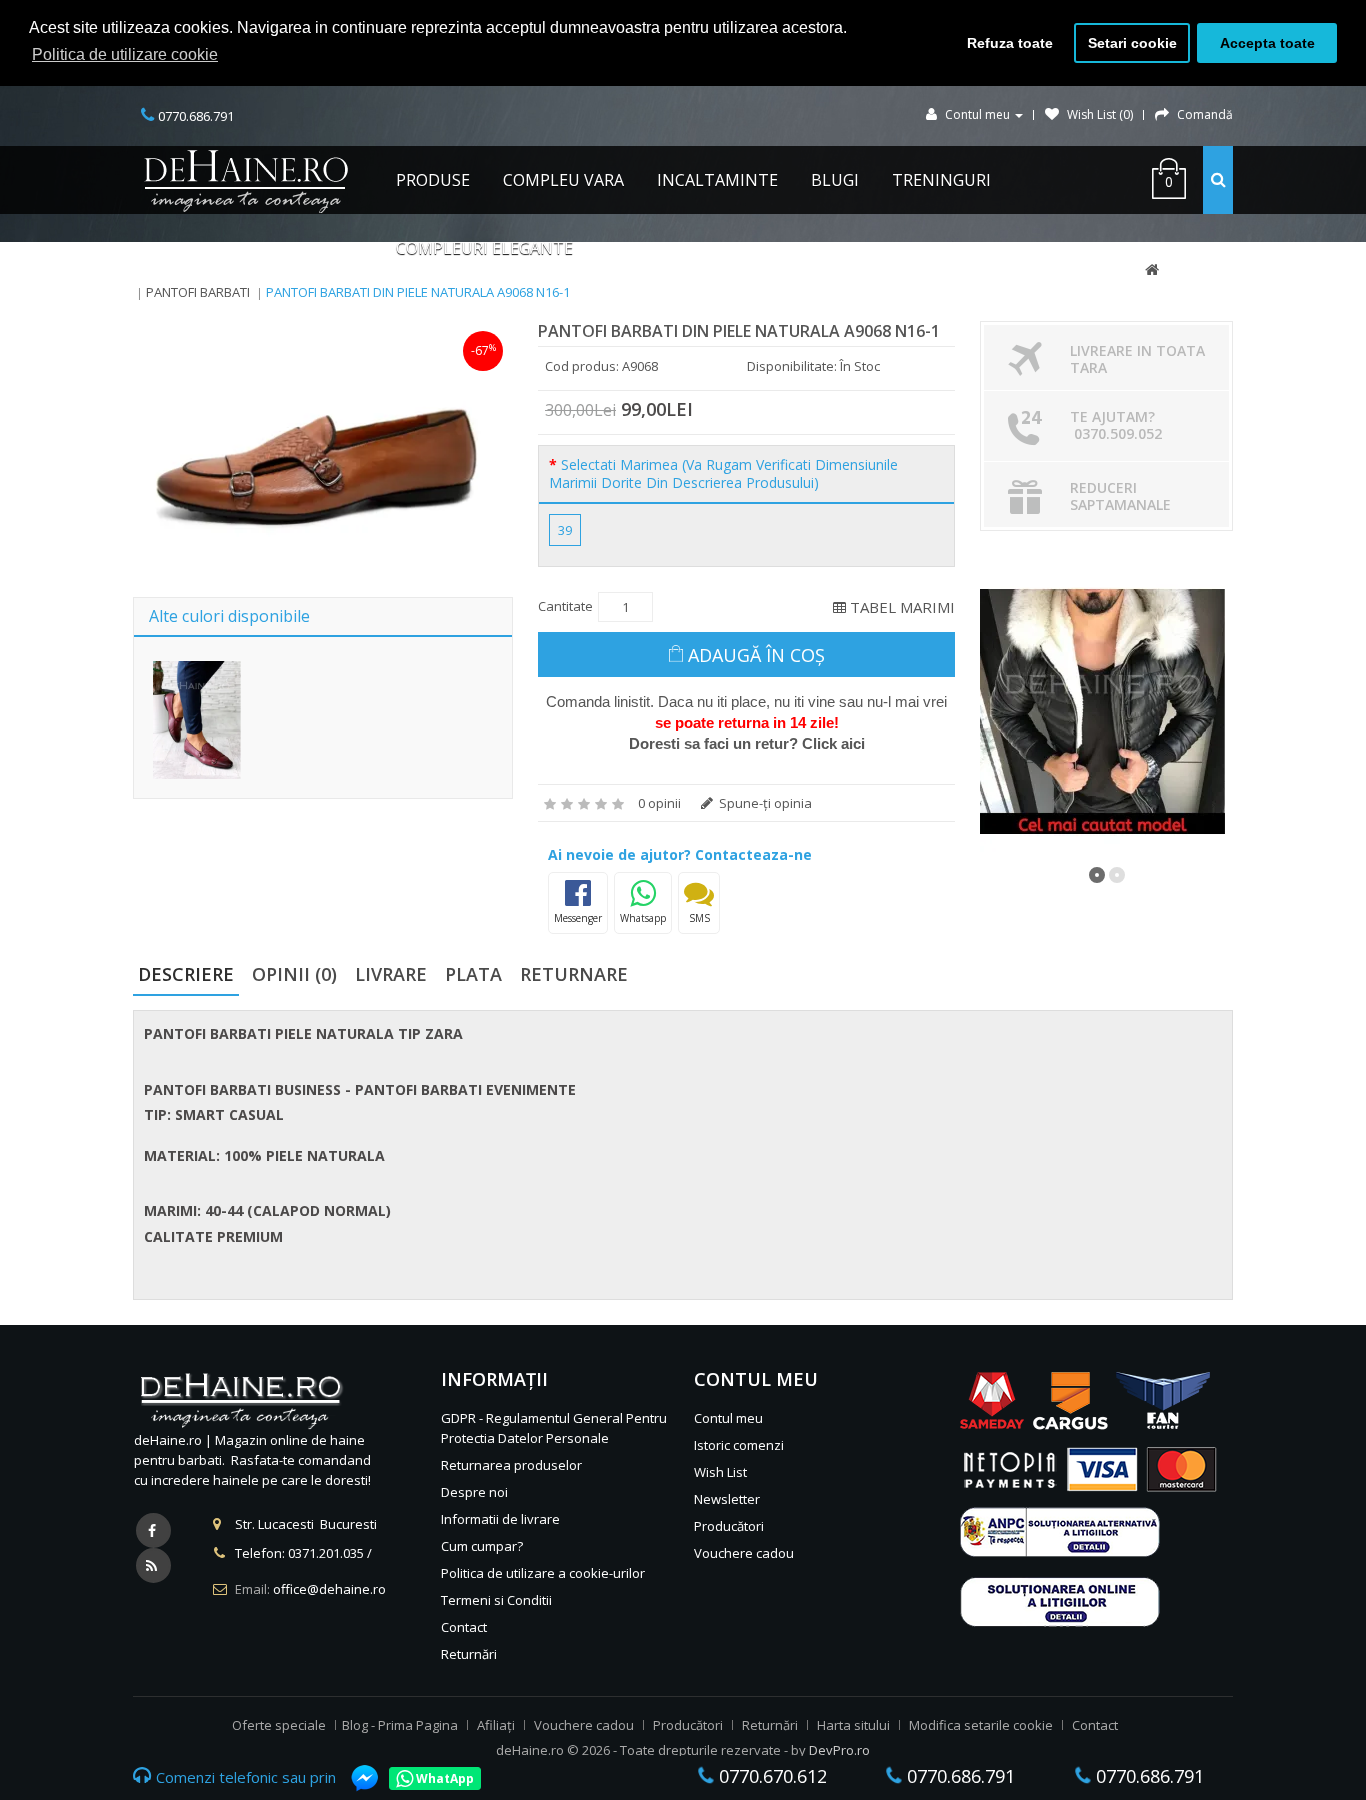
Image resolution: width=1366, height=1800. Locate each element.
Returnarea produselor (511, 1465)
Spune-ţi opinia (764, 803)
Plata (473, 974)
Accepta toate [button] (1267, 43)
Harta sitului (853, 1725)
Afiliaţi (496, 1725)
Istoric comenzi (739, 1445)
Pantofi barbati (198, 292)
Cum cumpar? (482, 1546)
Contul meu (728, 1418)
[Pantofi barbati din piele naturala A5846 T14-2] (197, 719)
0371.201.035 (326, 1553)
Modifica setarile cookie (981, 1725)
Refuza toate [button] (1010, 43)
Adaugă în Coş (756, 655)
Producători (729, 1526)
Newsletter (727, 1499)
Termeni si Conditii (496, 1600)
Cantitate (565, 606)
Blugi (835, 180)
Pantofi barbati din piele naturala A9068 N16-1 (418, 292)
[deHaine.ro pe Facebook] (153, 1530)
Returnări (469, 1654)
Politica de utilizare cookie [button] (125, 54)
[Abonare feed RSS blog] (153, 1565)
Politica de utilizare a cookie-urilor (543, 1573)
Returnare (574, 974)
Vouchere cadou (744, 1553)
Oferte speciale (279, 1725)
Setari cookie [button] (1132, 43)
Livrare (391, 974)
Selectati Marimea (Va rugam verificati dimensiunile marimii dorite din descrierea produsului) (723, 474)
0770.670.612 (770, 1776)
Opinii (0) (294, 974)
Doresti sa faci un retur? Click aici (747, 743)
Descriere (186, 974)
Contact (464, 1627)
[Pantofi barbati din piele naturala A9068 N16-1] (319, 453)
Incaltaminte (717, 180)
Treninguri (941, 180)
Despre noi (474, 1492)
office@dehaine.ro (329, 1589)
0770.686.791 (958, 1776)
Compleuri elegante (484, 248)
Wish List (720, 1472)
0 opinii (659, 803)
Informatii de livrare (500, 1519)
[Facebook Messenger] (355, 1778)
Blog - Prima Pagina (400, 1725)
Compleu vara (563, 180)
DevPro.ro (839, 1750)
